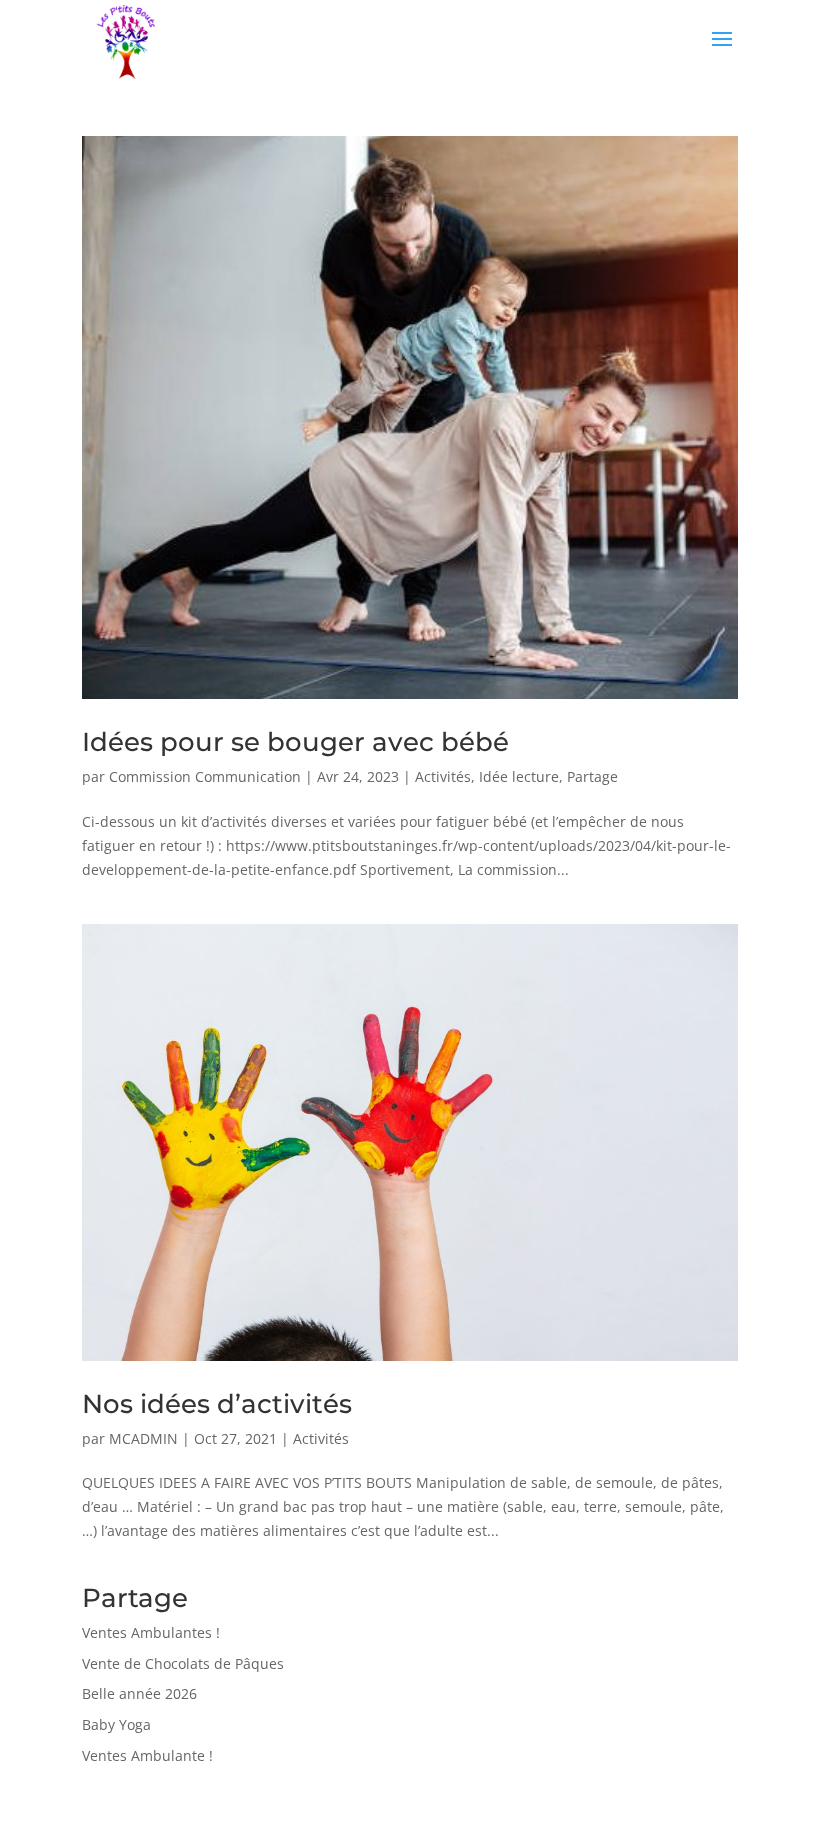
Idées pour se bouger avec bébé (295, 742)
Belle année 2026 (139, 1693)
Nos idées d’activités (217, 1404)
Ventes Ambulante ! (147, 1755)
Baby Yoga (116, 1724)
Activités (443, 776)
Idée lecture (519, 776)
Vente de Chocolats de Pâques (183, 1663)
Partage (592, 776)
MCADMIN (143, 1438)
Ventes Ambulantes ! (151, 1632)
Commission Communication (205, 776)
